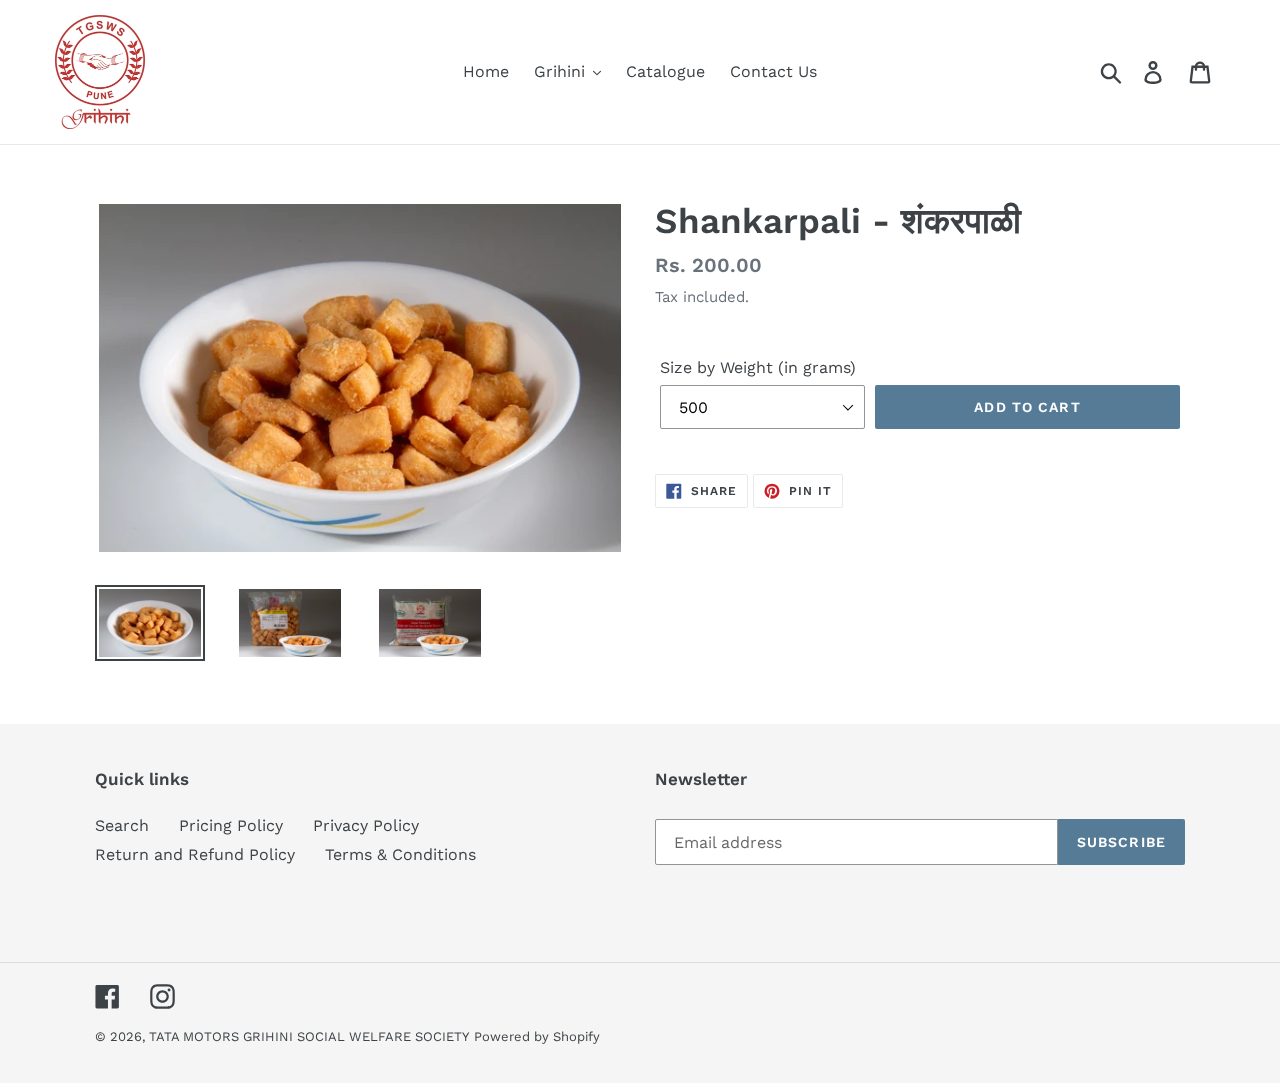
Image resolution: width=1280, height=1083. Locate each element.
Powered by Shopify (537, 1036)
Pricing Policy (231, 825)
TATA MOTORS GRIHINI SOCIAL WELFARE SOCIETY (309, 1036)
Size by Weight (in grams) (758, 367)
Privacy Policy (366, 825)
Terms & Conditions (400, 854)
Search (122, 825)
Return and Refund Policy (195, 854)
